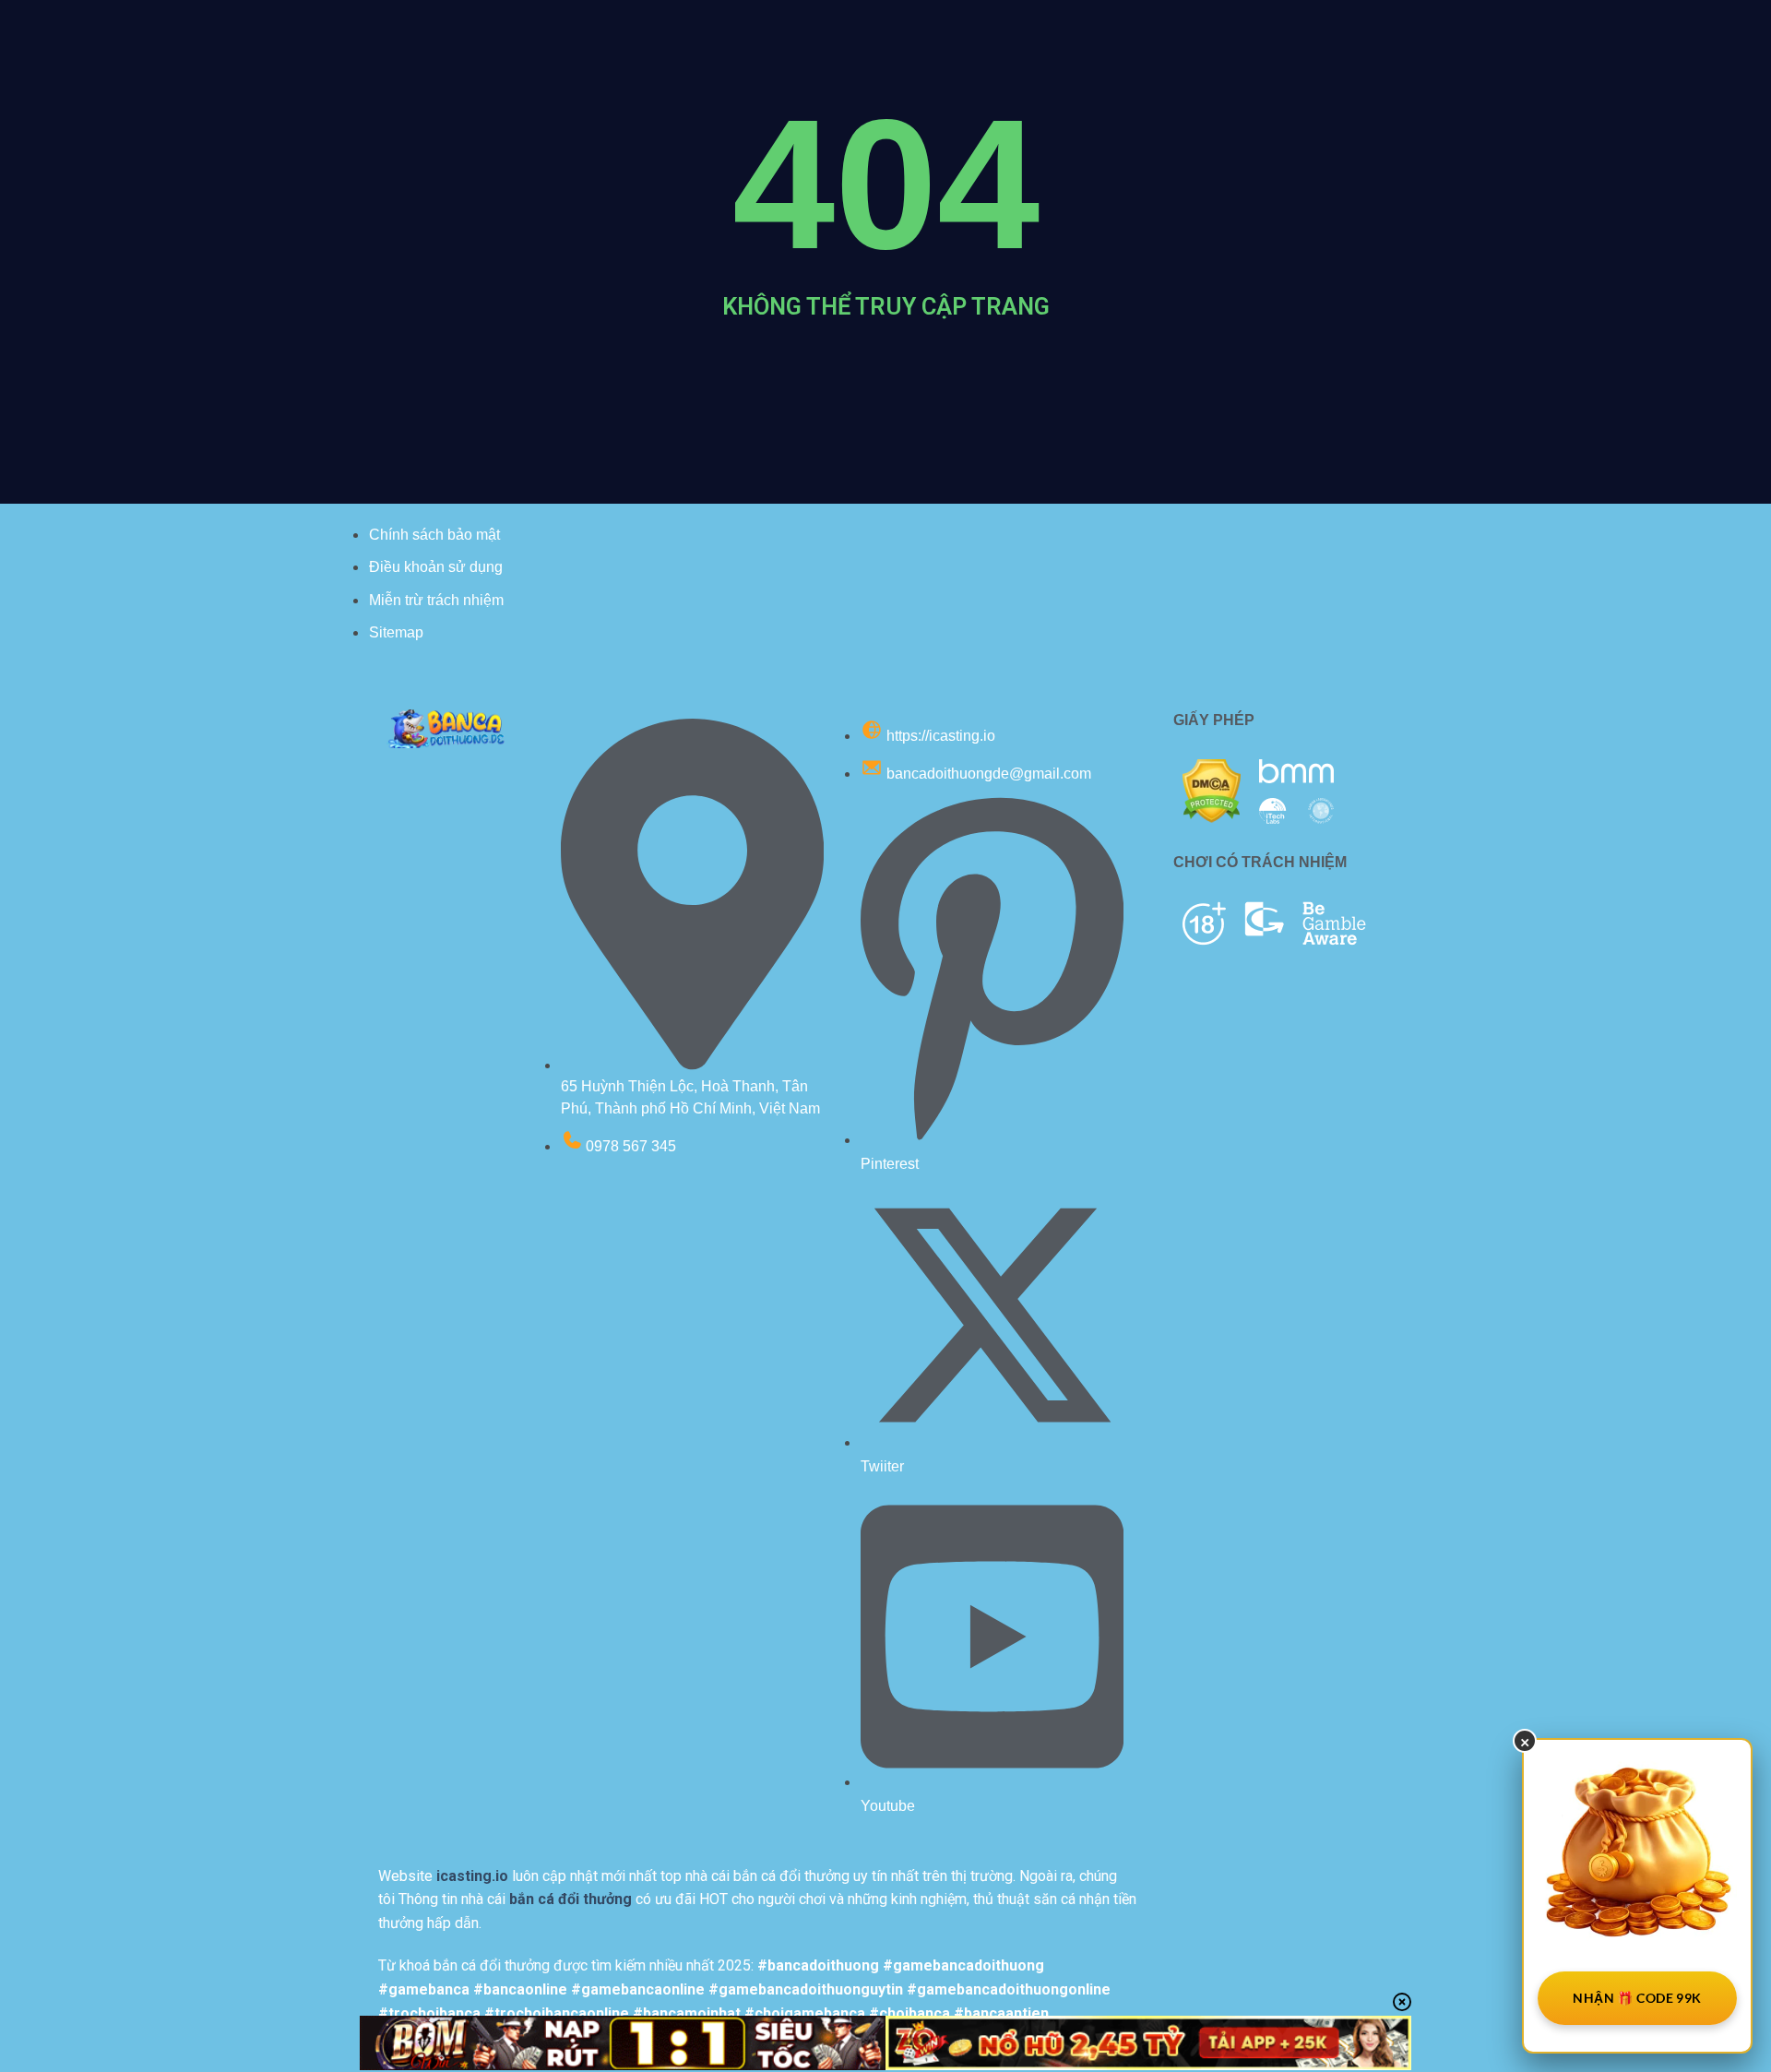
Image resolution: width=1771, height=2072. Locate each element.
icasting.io (472, 1876)
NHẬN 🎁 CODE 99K (1637, 1998)
